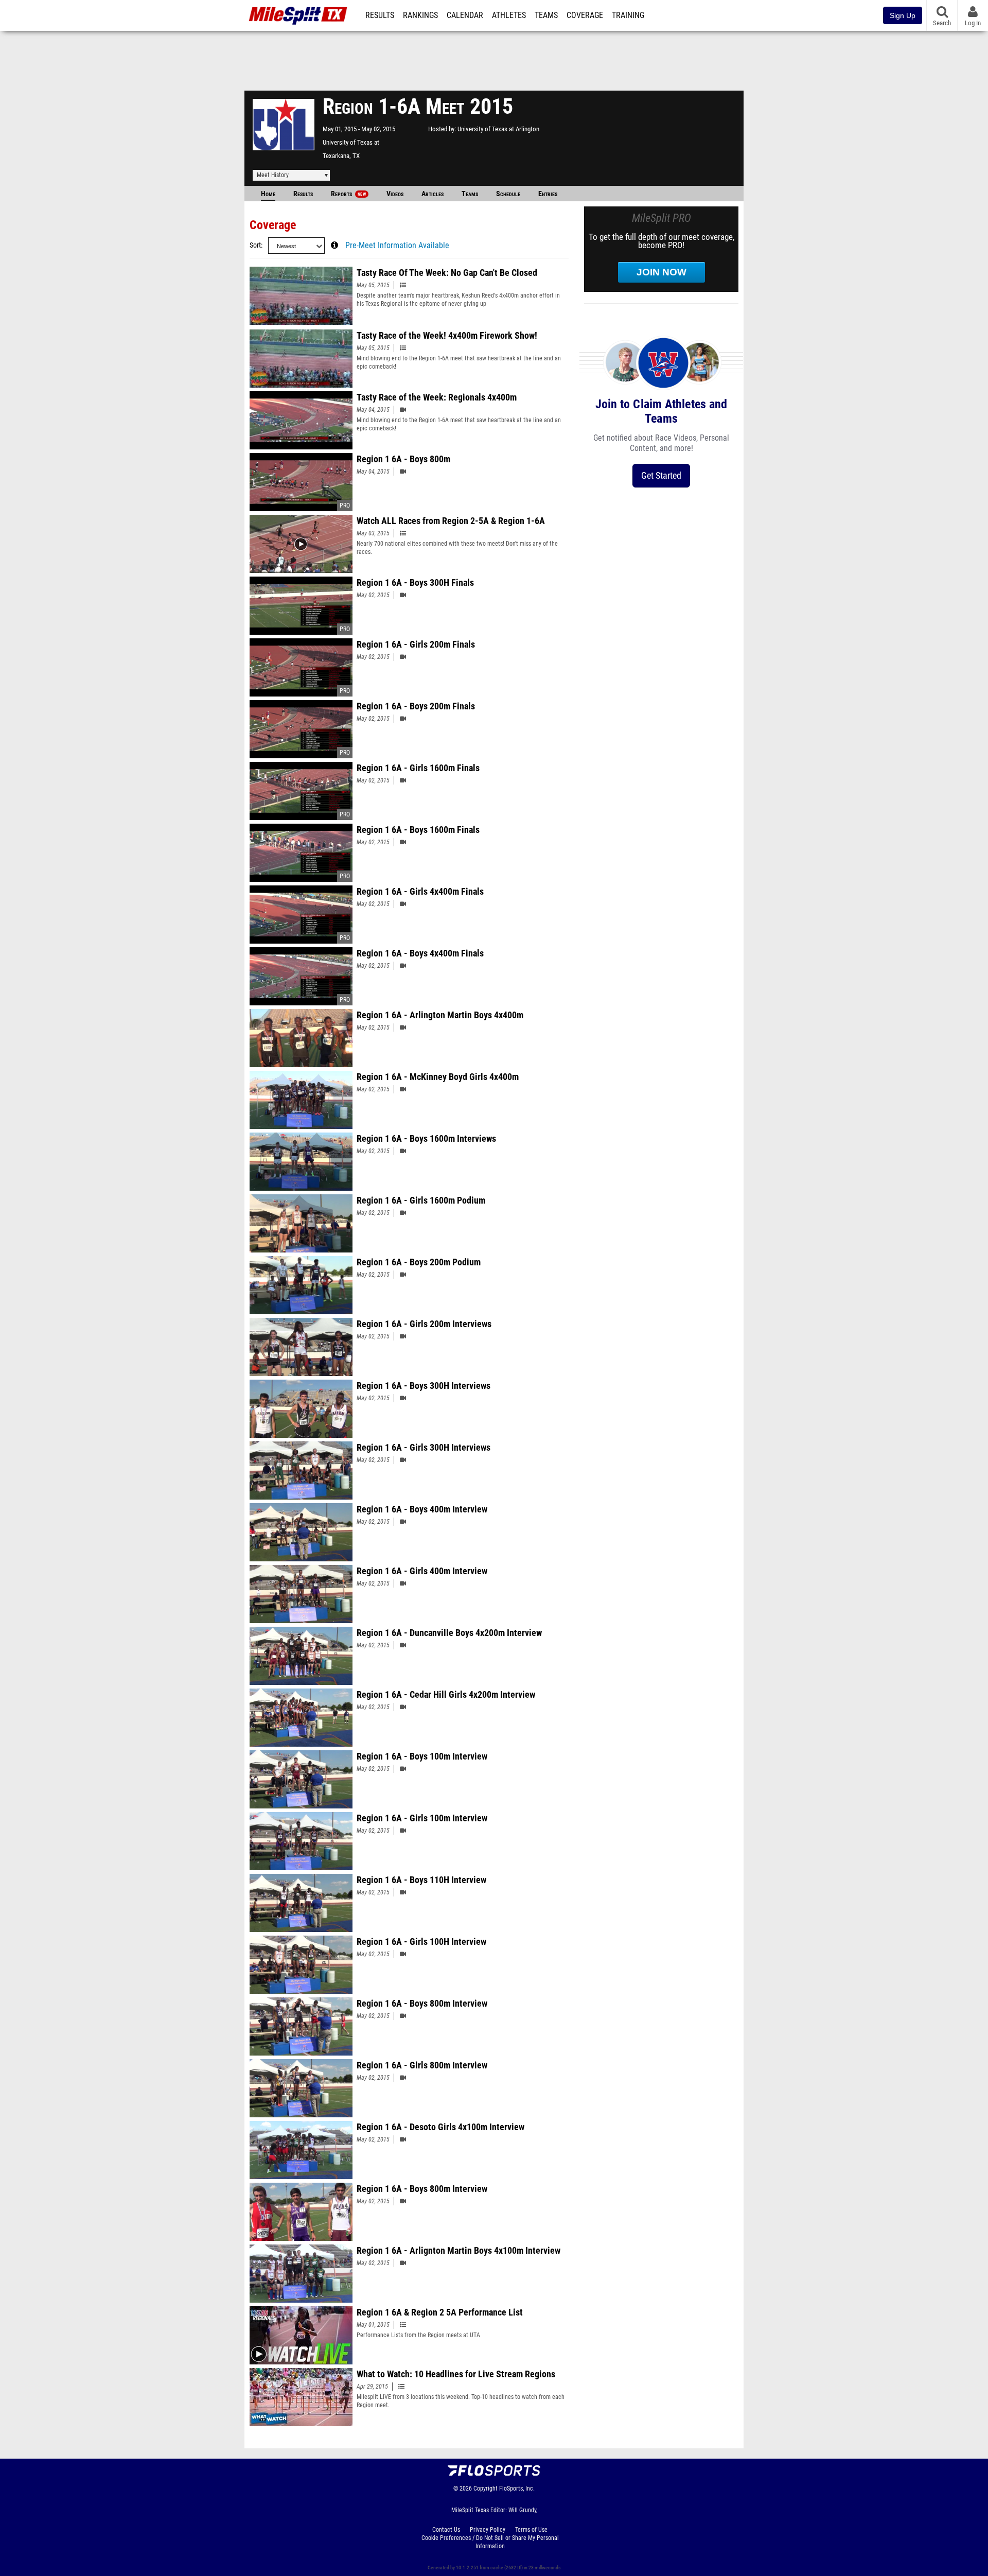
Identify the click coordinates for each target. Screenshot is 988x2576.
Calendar (465, 15)
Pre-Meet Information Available (397, 246)
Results (380, 15)
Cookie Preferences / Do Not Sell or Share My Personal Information (490, 2542)
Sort (255, 245)
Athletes (509, 15)
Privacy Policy (488, 2530)
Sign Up (903, 15)
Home (268, 194)
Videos (395, 194)
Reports (348, 194)
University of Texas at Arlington (498, 129)
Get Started (661, 475)
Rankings (420, 15)
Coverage (585, 15)
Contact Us (446, 2530)
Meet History (273, 175)
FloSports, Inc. (517, 2488)
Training (628, 15)
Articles (433, 194)
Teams (546, 15)
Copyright (486, 2488)
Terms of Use (531, 2530)
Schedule (508, 194)
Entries (548, 194)
